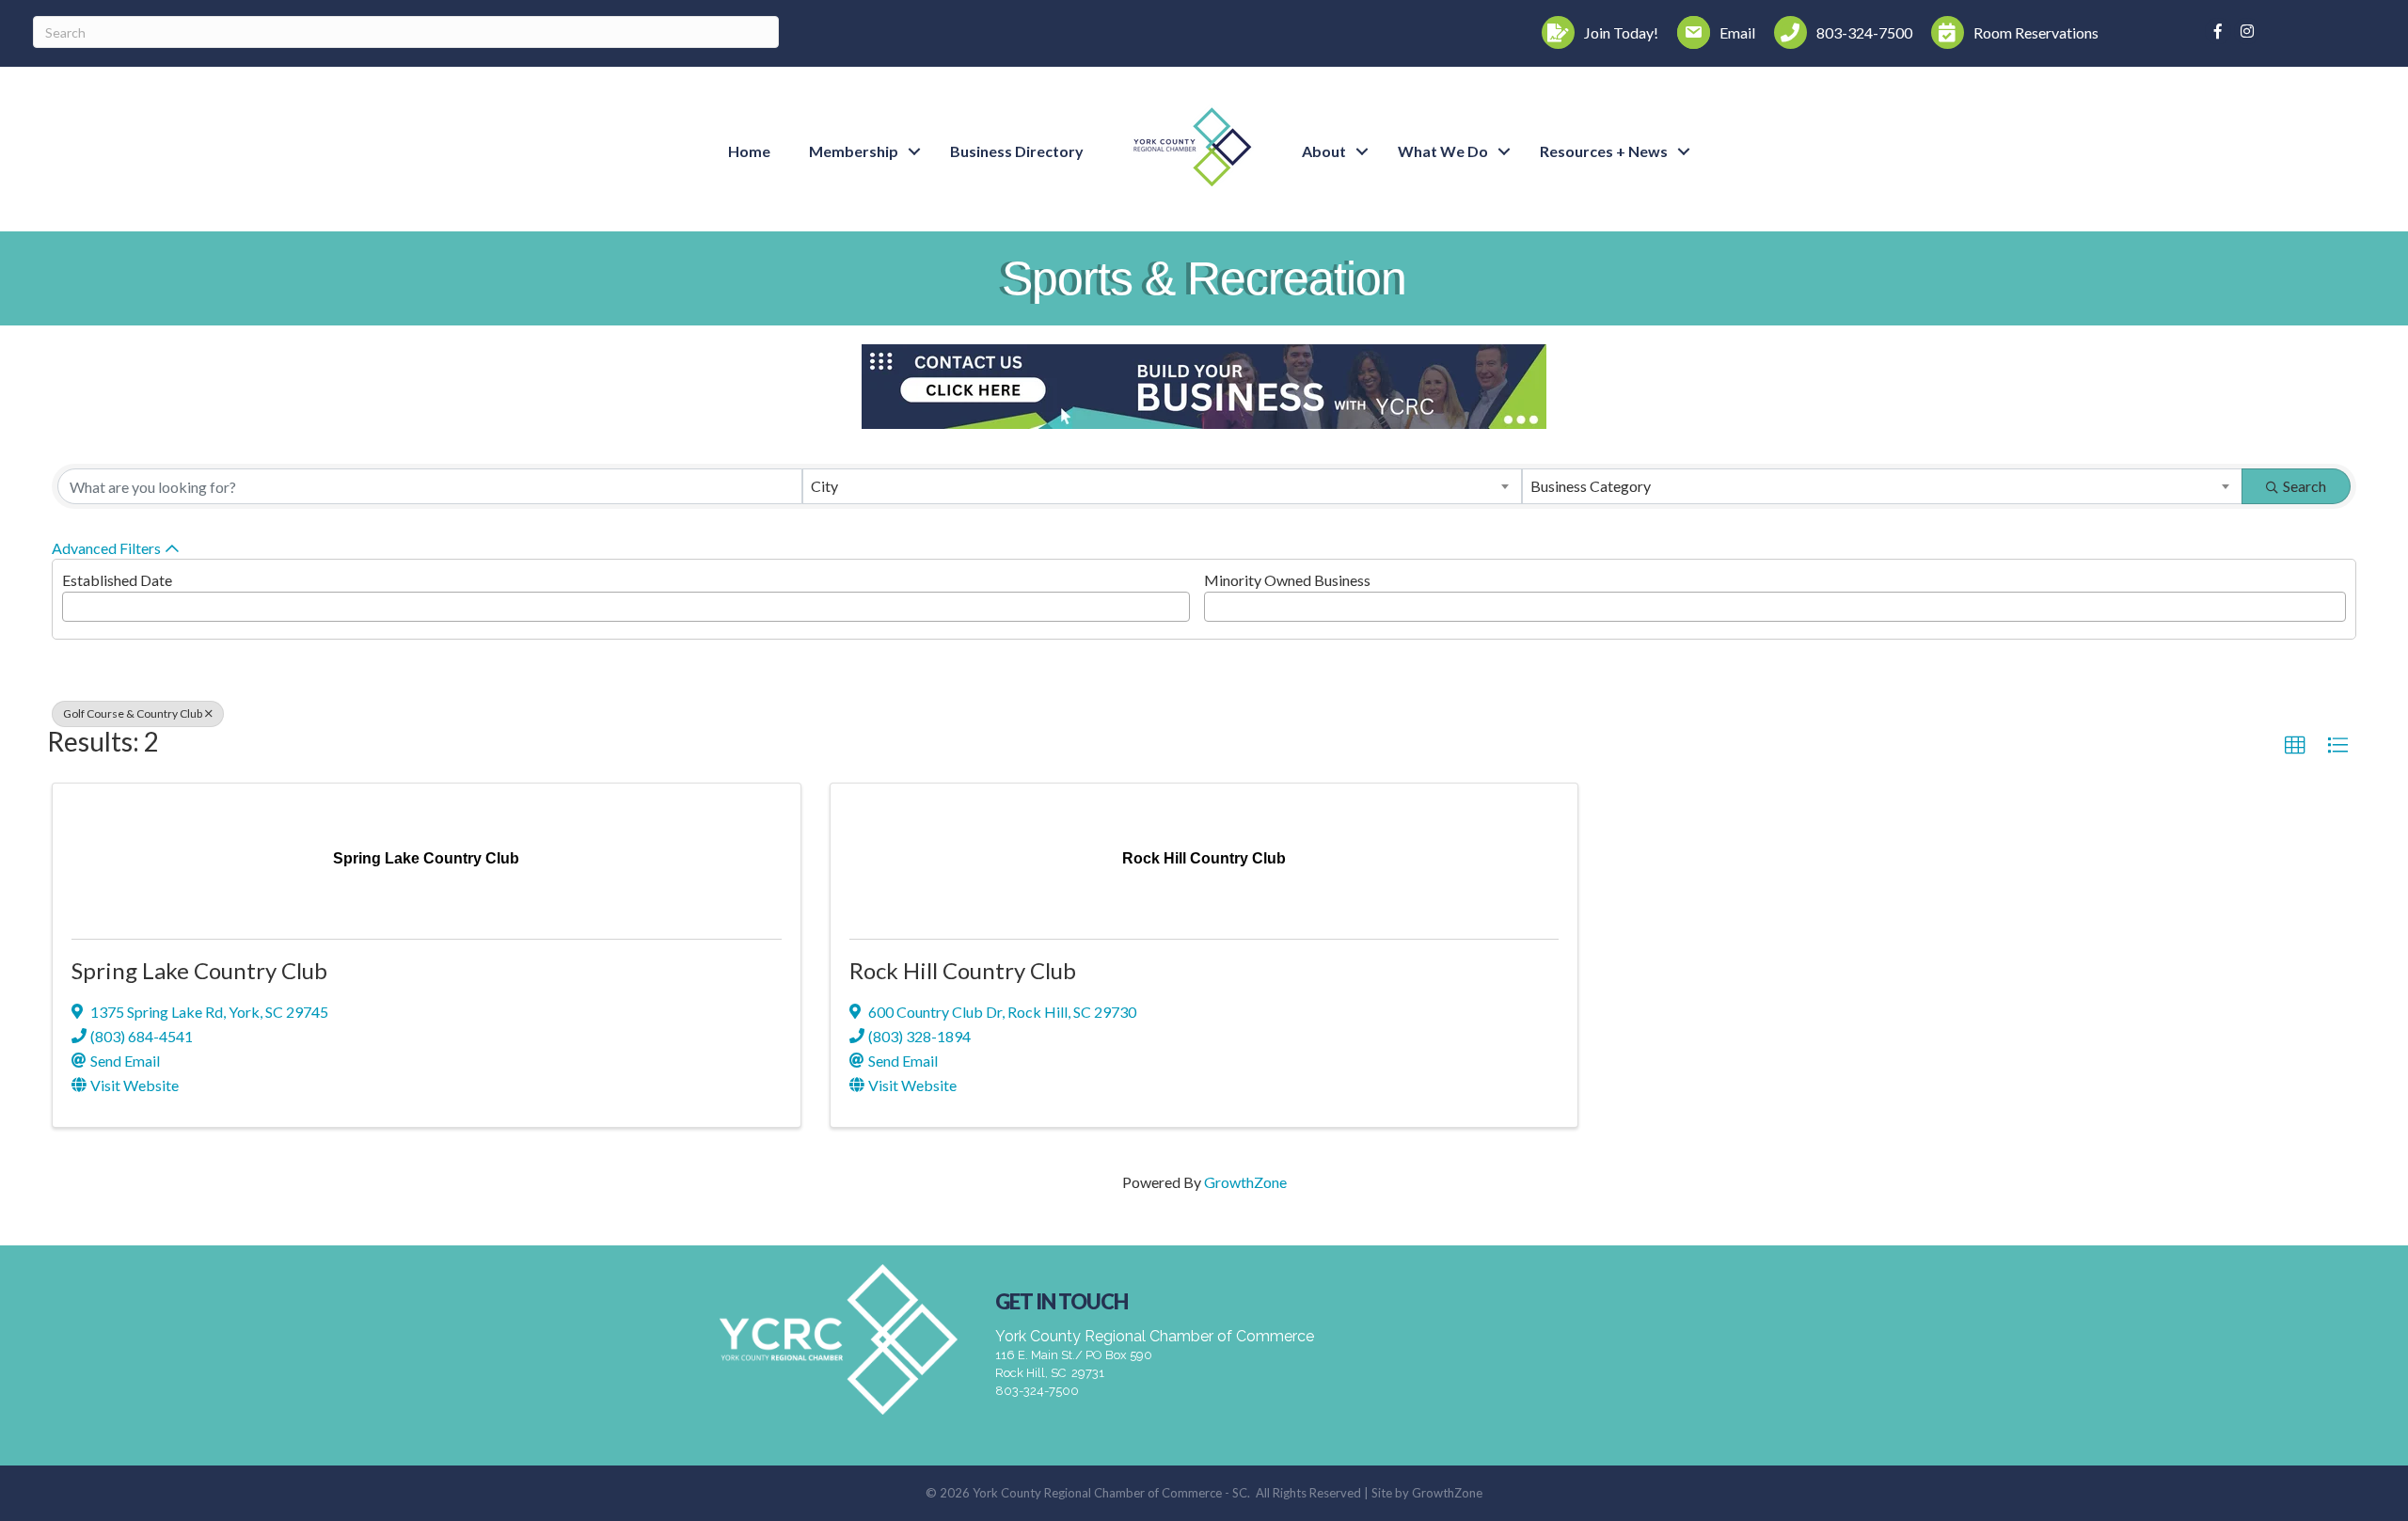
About (1324, 151)
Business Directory (1017, 151)
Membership (854, 151)
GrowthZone (1245, 1182)
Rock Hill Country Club (963, 970)
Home (749, 151)
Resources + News (1604, 151)
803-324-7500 (1037, 1391)
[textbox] (73, 602)
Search (2305, 486)
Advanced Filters (106, 548)
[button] (2295, 746)
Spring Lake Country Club (199, 970)
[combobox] (1163, 486)
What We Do (1443, 151)
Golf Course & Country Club (133, 713)
